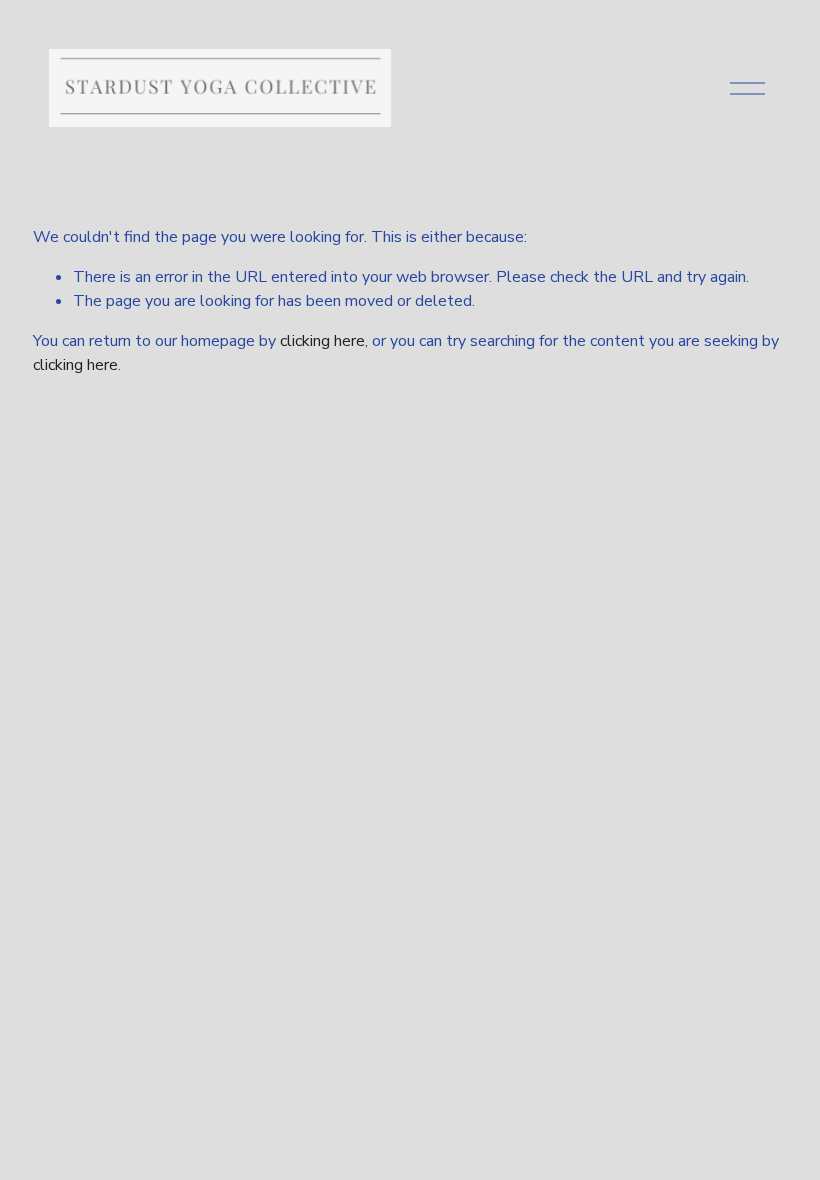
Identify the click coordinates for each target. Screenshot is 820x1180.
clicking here (322, 341)
